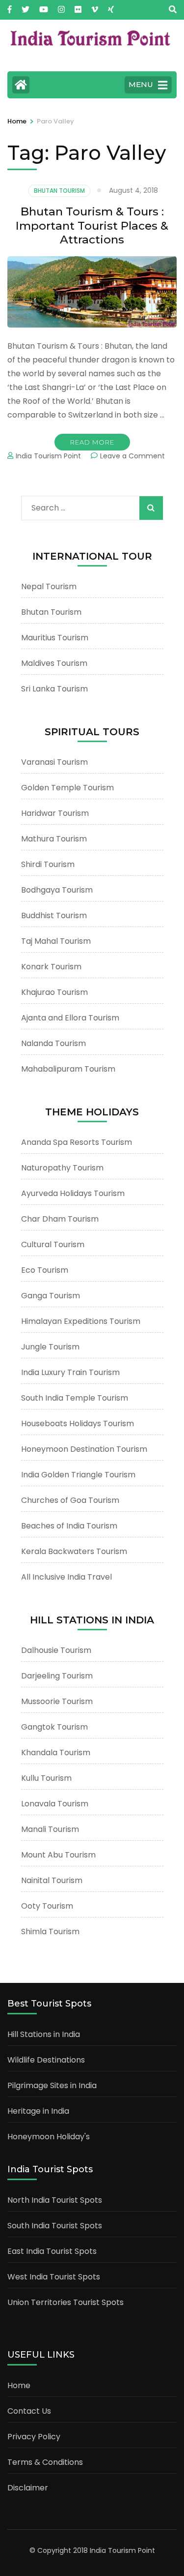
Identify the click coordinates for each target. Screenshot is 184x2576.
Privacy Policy (34, 2437)
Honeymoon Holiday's (49, 2137)
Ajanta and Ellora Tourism (70, 1018)
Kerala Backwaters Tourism (74, 1551)
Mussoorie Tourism (57, 1701)
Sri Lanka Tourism (54, 689)
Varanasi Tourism (54, 762)
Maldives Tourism (54, 663)
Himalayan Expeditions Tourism (81, 1321)
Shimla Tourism (50, 1932)
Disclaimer (28, 2488)
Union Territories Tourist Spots (66, 2302)
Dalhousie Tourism (56, 1650)
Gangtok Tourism (54, 1727)
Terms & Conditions (45, 2462)
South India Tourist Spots (55, 2226)
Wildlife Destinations (46, 2060)
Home (19, 2385)
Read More (92, 442)
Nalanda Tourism (53, 1043)
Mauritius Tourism (55, 638)
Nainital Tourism (52, 1880)
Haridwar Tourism (55, 813)
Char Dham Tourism (60, 1219)
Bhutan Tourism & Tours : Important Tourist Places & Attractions (92, 226)
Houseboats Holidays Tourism (78, 1423)
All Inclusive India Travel (66, 1577)
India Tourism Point (48, 456)
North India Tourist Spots (55, 2200)
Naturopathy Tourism (62, 1168)
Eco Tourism (45, 1270)
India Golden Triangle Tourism (78, 1475)
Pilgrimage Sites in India (52, 2085)
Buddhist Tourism (54, 915)
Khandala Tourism (56, 1752)
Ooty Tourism (47, 1906)
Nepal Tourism (49, 586)
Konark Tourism (51, 967)
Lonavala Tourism (55, 1804)
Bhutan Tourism (59, 191)
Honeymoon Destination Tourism (84, 1449)
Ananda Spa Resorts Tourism (77, 1142)
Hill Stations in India (44, 2034)
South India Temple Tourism (75, 1398)
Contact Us (29, 2411)
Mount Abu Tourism (58, 1855)
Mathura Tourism (54, 839)
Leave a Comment (132, 456)
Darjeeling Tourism (57, 1676)
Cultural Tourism (53, 1244)
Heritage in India (38, 2111)
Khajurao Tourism (54, 992)
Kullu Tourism (46, 1778)
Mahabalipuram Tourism (68, 1069)
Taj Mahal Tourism (56, 941)
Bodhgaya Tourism (57, 890)
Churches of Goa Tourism (70, 1500)
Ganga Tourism (51, 1296)
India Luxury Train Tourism (70, 1372)
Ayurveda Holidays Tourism (73, 1193)
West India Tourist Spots (54, 2277)
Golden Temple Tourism (67, 788)
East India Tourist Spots (52, 2251)
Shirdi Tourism (48, 864)
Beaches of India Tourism (69, 1526)
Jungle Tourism (50, 1347)
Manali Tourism (50, 1829)
